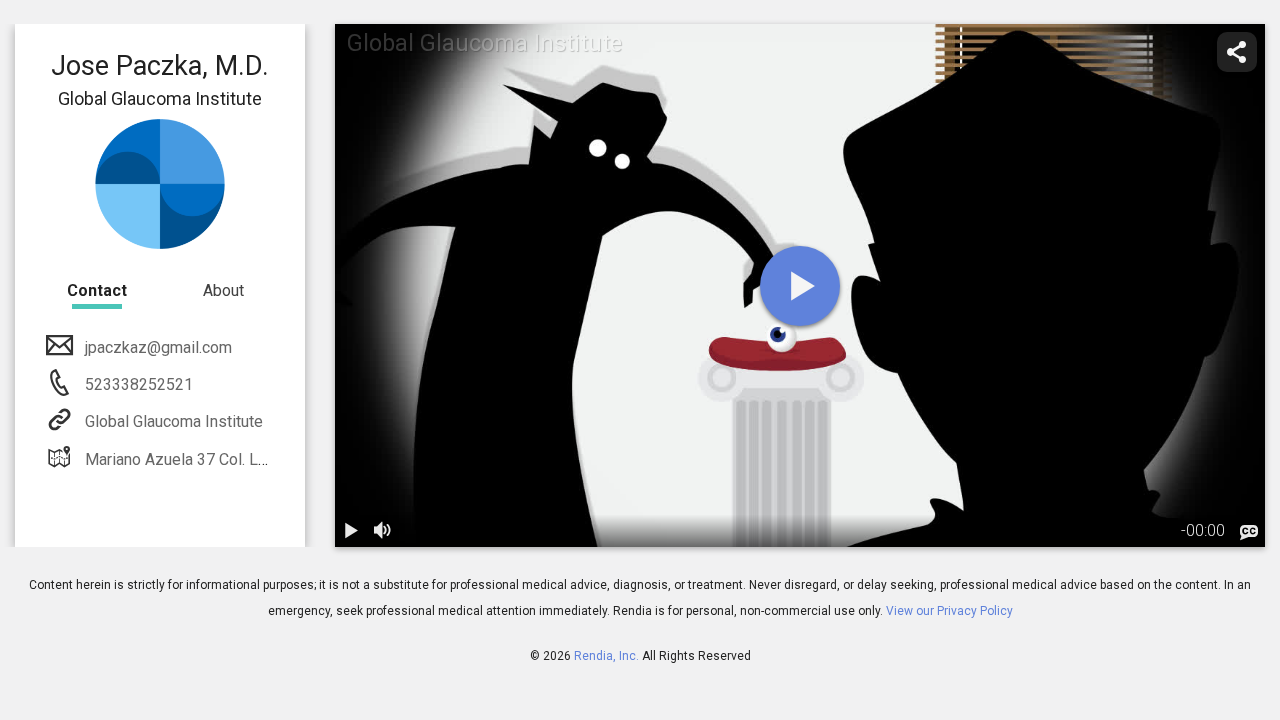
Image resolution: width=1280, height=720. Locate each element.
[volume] (383, 531)
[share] (1237, 52)
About (223, 290)
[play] (800, 286)
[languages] (1249, 533)
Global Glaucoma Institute (174, 421)
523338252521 (137, 384)
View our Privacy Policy (949, 611)
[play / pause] (351, 531)
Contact (97, 290)
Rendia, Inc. (606, 656)
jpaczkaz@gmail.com (158, 347)
